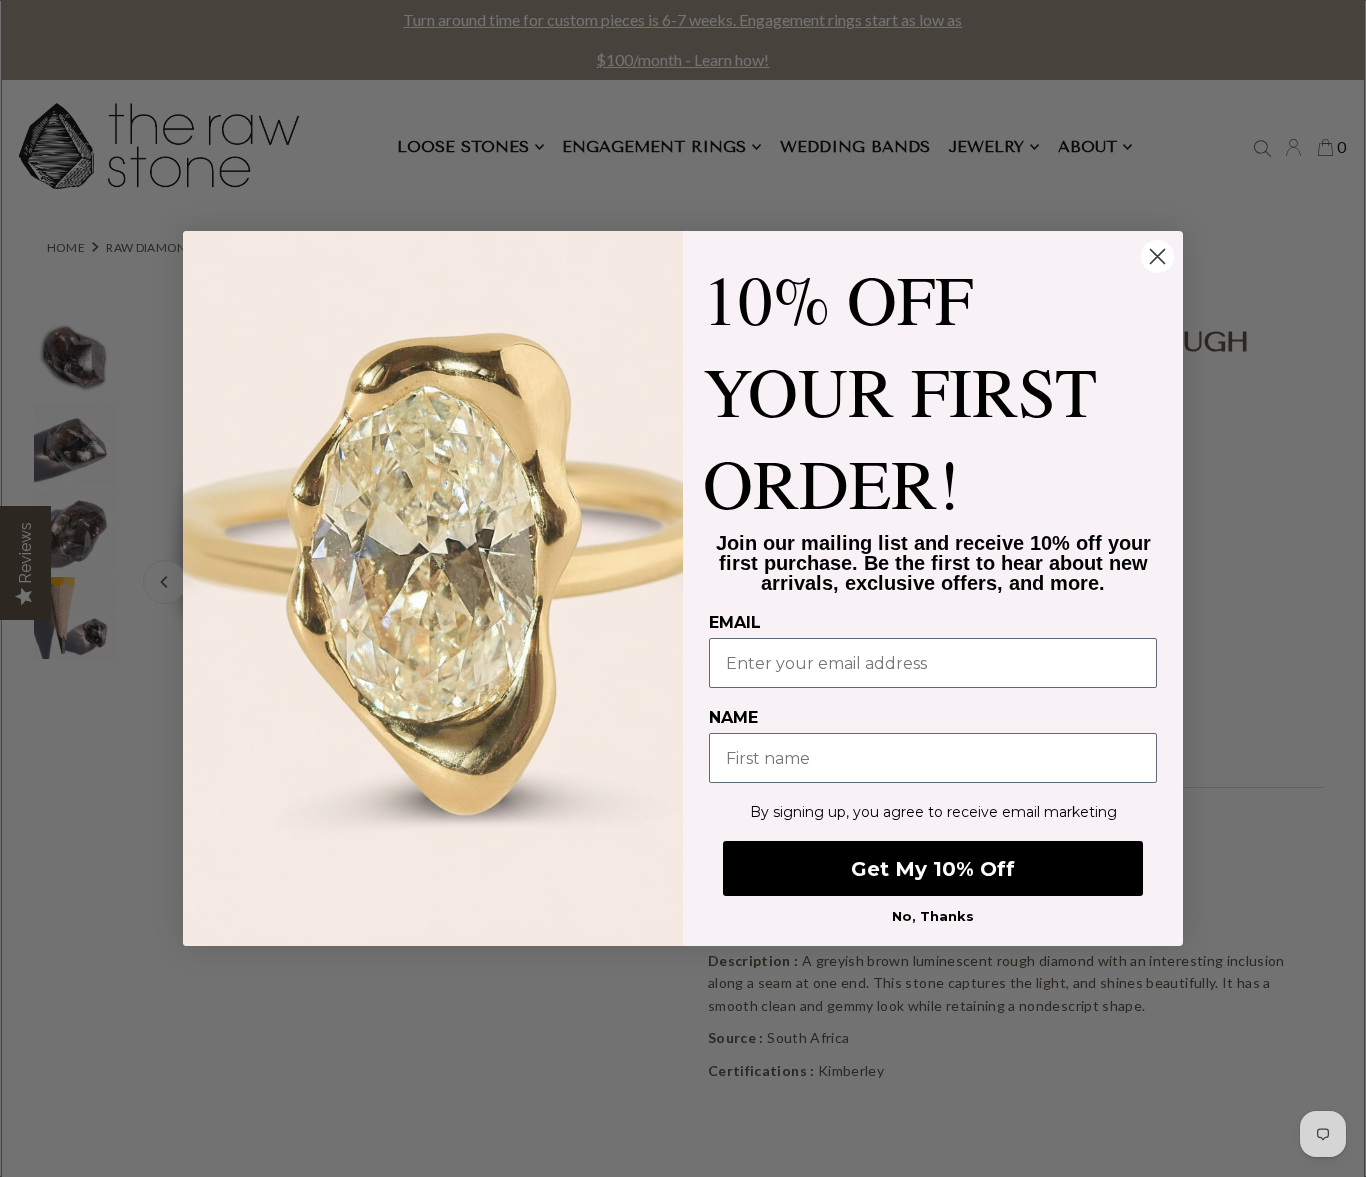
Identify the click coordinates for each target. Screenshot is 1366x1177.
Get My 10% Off (933, 869)
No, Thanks (933, 916)
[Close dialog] (1157, 256)
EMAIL (735, 622)
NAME (733, 717)
